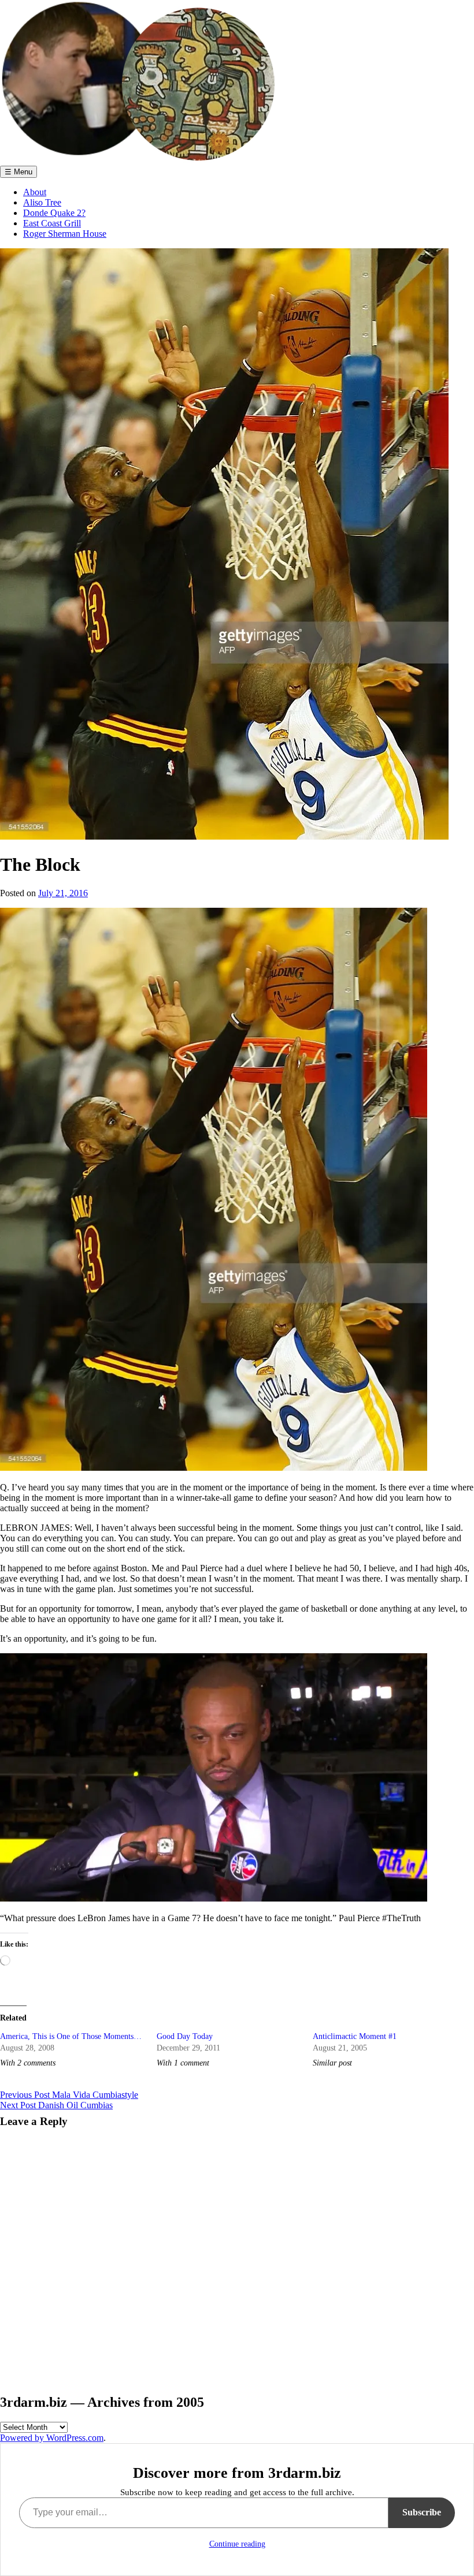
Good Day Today (185, 2036)
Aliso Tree (42, 202)
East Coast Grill (52, 223)
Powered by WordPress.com (52, 2438)
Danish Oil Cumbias (56, 2105)
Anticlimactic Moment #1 (355, 2036)
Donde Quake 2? (54, 213)
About (35, 192)
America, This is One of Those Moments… (71, 2036)
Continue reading (237, 2544)
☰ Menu (18, 172)
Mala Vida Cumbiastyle (69, 2095)
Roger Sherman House (65, 234)
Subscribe (422, 2512)
